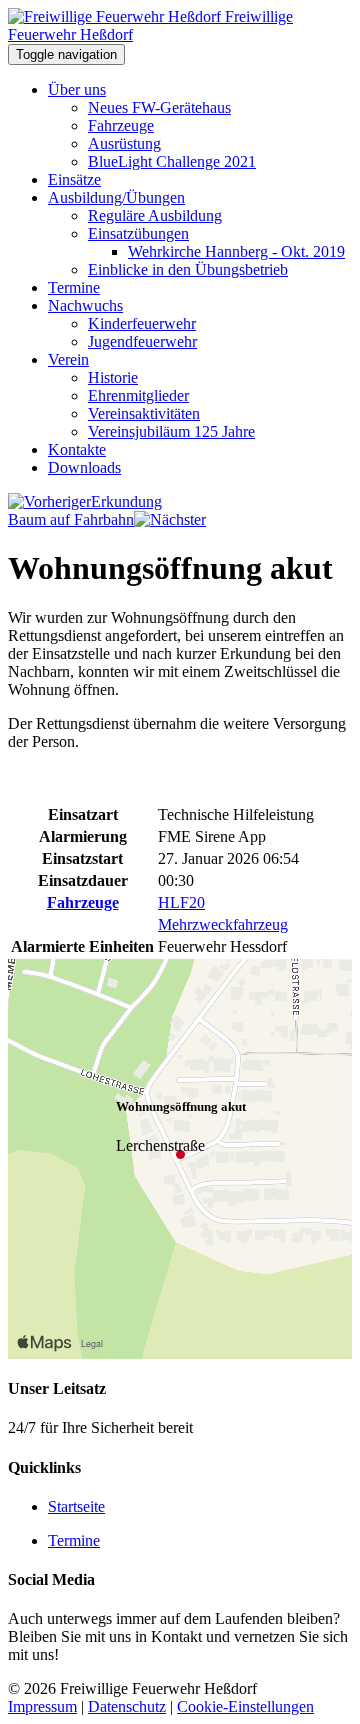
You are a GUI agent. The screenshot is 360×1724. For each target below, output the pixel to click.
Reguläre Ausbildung (155, 215)
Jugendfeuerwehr (142, 341)
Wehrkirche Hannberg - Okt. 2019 (236, 251)
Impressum (42, 1706)
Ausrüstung (124, 143)
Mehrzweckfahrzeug (223, 924)
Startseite (76, 1506)
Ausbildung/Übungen (116, 197)
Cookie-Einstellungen (245, 1706)
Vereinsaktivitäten (144, 413)
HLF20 (181, 902)
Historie (113, 377)
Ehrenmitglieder (138, 395)
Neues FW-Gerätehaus (159, 107)
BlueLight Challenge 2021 (172, 161)
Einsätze (74, 179)
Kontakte (77, 449)
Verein (68, 359)
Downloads (84, 467)
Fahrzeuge (121, 125)
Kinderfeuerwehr (142, 323)
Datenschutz (127, 1706)
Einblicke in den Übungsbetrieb (188, 269)
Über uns (77, 89)
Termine (74, 287)
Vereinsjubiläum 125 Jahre (171, 431)
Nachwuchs (85, 305)
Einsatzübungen (138, 233)
